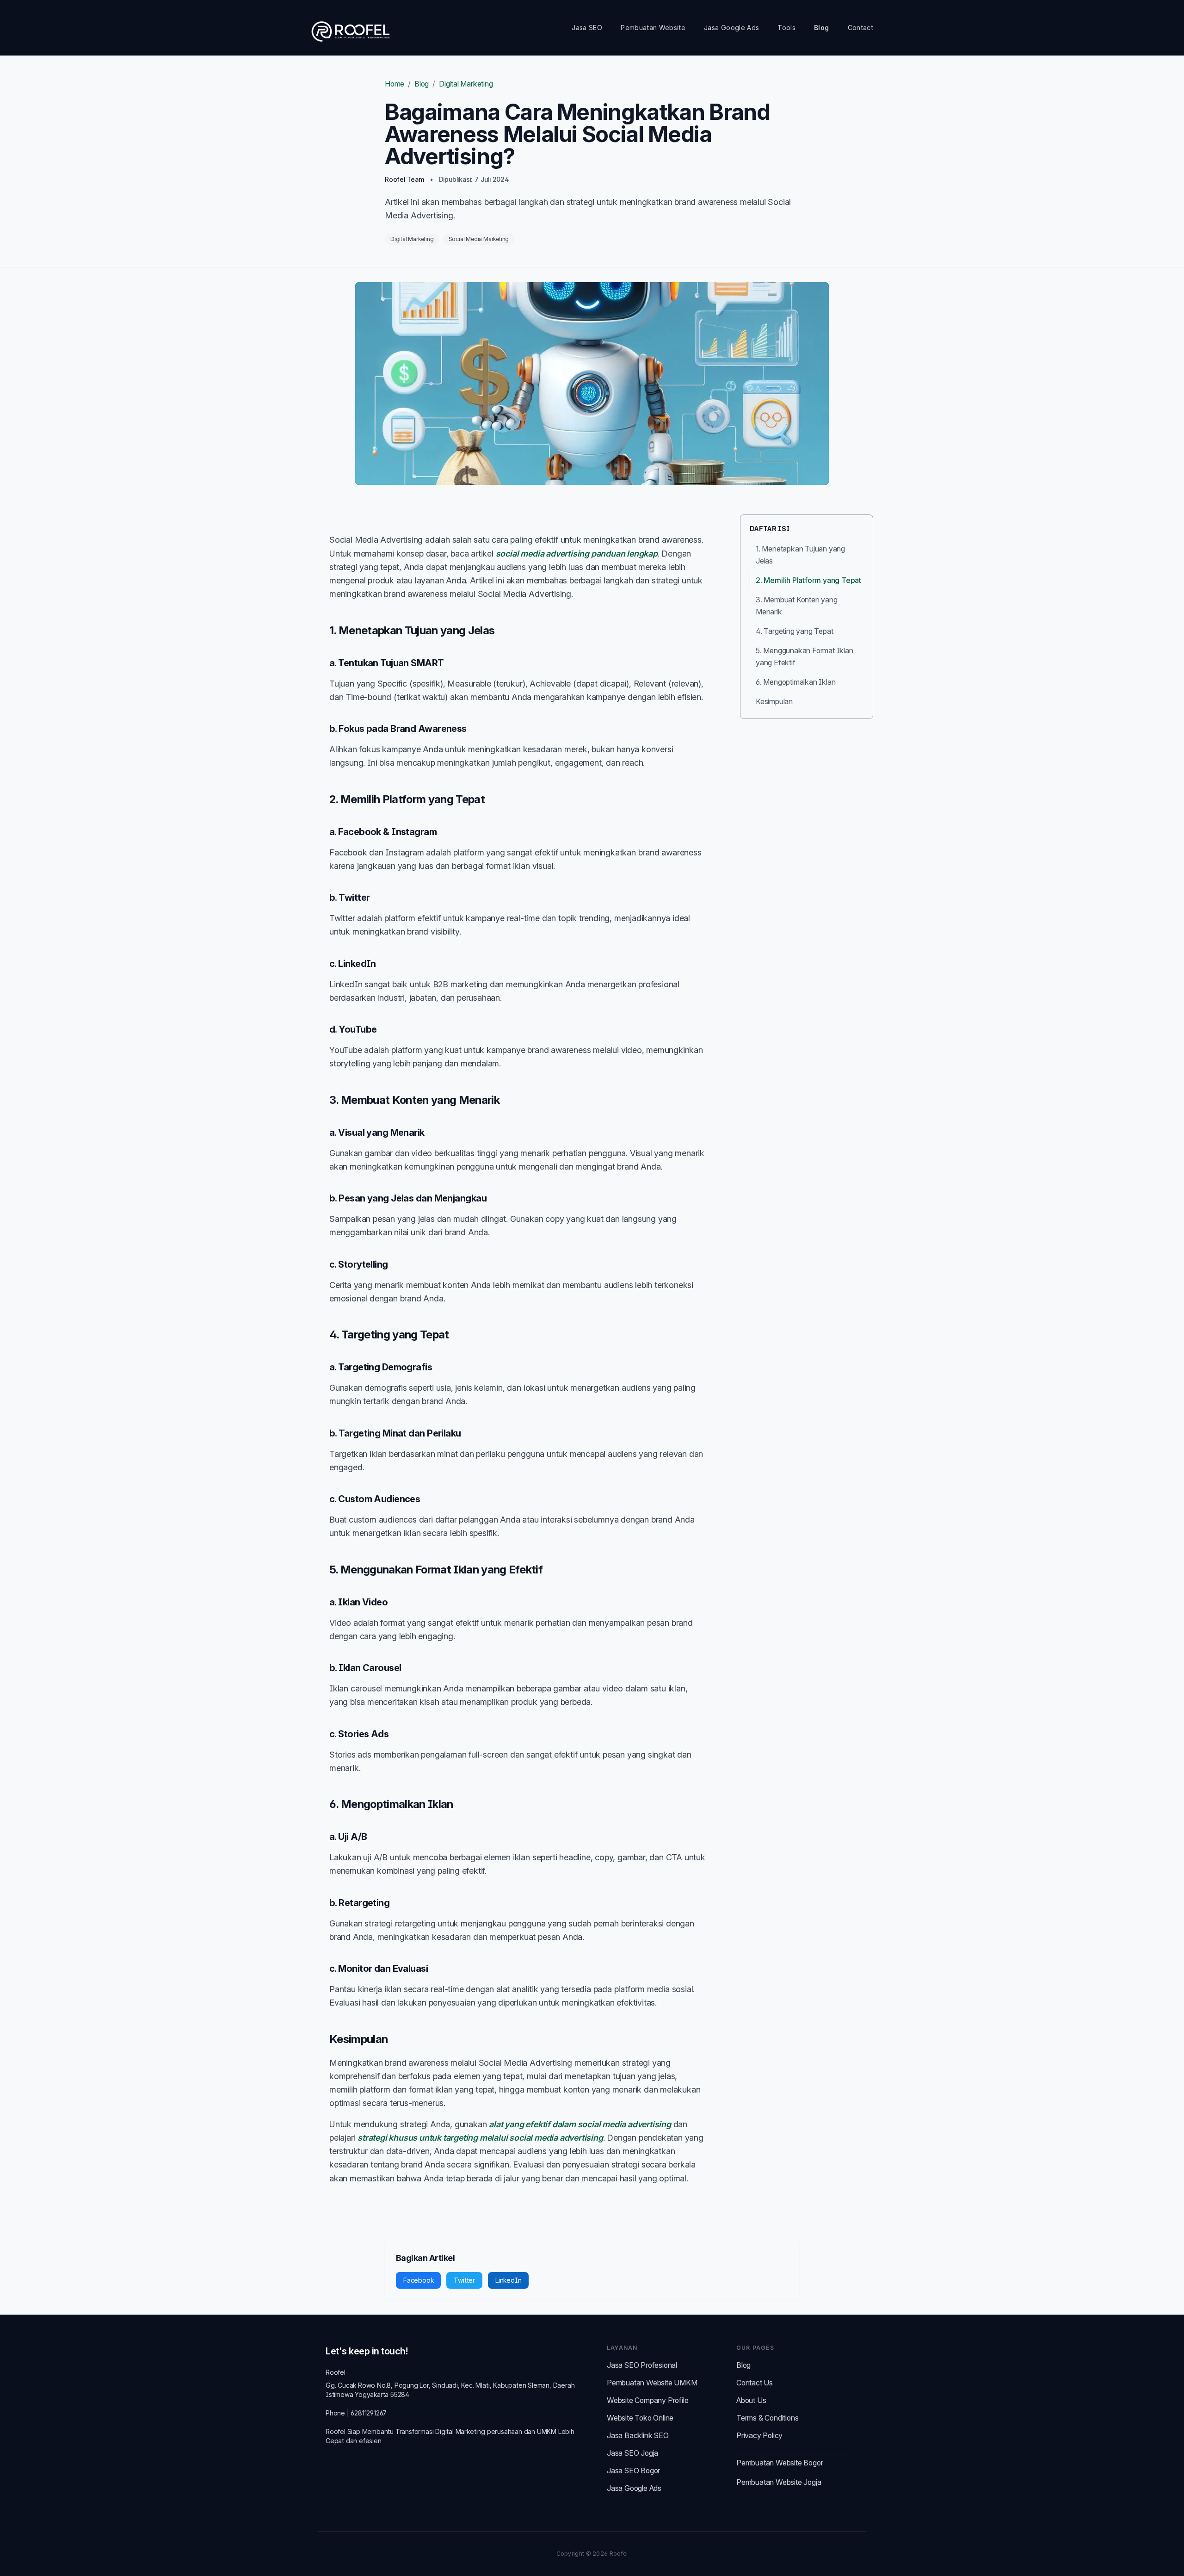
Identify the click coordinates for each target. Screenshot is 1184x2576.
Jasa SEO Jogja (632, 2453)
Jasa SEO (587, 28)
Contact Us (755, 2383)
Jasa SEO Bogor (633, 2471)
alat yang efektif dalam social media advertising (580, 2124)
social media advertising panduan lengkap (577, 554)
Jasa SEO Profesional (642, 2365)
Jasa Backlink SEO (638, 2435)
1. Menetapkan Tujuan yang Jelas (800, 555)
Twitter (464, 2280)
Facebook (418, 2280)
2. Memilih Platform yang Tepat (808, 580)
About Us (751, 2400)
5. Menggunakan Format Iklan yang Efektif (805, 656)
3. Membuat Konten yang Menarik (797, 606)
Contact (860, 28)
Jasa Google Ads (731, 28)
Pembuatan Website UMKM (652, 2383)
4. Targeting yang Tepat (794, 631)
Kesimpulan (774, 701)
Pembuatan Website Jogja (779, 2482)
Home (395, 84)
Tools (786, 28)
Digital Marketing (466, 84)
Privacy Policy (759, 2435)
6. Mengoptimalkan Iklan (795, 682)
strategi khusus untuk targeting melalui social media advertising (480, 2138)
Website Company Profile (647, 2400)
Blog (821, 28)
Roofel (336, 2372)
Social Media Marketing (479, 239)
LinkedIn (508, 2280)
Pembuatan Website (653, 28)
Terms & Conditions (767, 2418)
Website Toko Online (640, 2418)
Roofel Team (404, 179)
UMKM (547, 2431)
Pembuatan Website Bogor (780, 2463)
